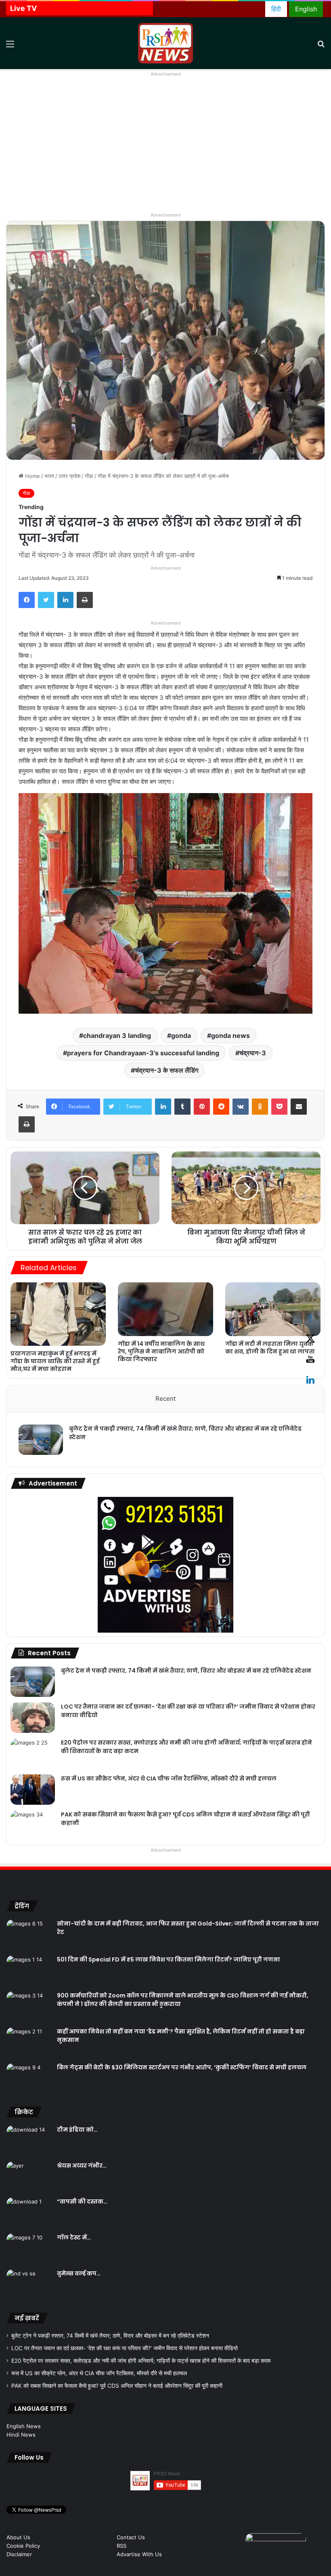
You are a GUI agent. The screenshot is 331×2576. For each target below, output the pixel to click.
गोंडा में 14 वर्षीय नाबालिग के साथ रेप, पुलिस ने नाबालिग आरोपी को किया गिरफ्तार (161, 1351)
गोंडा (89, 476)
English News (24, 2426)
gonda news (230, 1035)
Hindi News (21, 2435)
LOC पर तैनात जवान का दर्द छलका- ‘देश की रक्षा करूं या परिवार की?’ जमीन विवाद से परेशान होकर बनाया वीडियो (125, 2348)
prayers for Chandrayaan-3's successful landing (143, 1053)
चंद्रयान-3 (253, 1053)
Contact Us (131, 2537)
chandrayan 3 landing (117, 1035)
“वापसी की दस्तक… (82, 2201)
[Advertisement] (165, 149)
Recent (165, 1398)
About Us (18, 2537)
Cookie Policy (23, 2546)
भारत (49, 476)
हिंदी (276, 9)
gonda (181, 1035)
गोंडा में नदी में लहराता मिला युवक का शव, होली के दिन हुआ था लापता (270, 1348)
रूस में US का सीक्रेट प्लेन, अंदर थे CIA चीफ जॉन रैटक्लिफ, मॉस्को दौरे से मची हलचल (169, 1778)
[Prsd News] (165, 43)
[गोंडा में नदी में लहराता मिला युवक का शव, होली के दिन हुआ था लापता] (273, 1309)
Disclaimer (19, 2554)
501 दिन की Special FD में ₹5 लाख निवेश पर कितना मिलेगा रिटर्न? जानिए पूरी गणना (169, 1959)
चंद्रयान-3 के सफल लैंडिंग (167, 1070)
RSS (122, 2546)
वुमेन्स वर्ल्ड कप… (79, 2273)
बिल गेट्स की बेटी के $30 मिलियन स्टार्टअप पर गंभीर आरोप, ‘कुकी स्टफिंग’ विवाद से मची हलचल (182, 2067)
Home (32, 476)
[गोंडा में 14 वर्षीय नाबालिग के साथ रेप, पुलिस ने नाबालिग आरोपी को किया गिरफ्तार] (165, 1309)
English (306, 9)
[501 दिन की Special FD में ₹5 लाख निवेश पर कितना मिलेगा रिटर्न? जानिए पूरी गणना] (29, 1971)
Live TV (23, 8)
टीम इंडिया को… (77, 2130)
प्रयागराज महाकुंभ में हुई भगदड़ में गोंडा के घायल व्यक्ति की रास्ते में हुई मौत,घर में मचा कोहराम (55, 1361)
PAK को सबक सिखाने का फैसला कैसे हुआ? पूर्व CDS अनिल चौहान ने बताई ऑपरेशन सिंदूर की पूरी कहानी (117, 2386)
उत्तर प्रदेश (69, 476)
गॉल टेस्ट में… (74, 2237)
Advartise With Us (139, 2554)
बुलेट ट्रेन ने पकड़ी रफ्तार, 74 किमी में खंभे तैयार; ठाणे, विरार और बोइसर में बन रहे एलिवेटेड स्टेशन (186, 1671)
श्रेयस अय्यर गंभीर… (82, 2166)
